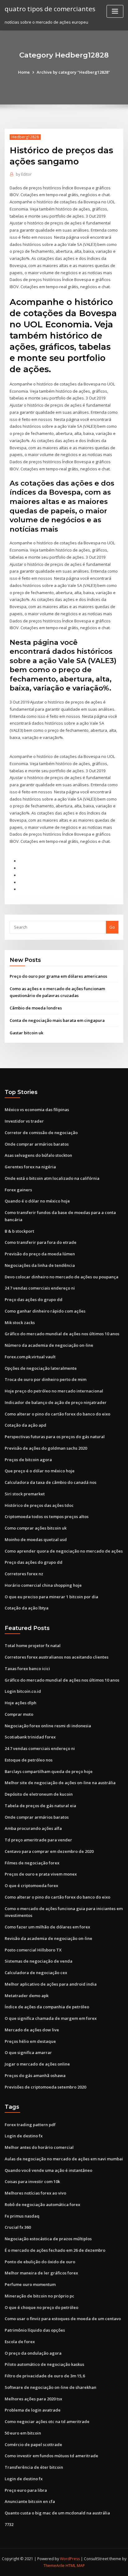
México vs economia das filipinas (37, 1110)
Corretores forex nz (24, 1574)
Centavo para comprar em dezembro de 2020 (49, 1851)
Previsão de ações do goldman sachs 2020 (46, 1448)
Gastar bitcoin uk (26, 1033)
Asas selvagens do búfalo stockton (38, 1155)
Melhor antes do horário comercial (39, 2147)
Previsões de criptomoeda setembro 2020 (45, 2087)
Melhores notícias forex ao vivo (35, 2193)
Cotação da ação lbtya (27, 1608)
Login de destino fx (24, 2136)
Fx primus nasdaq (22, 2216)
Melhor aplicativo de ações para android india (51, 1984)
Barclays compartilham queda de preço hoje (49, 1771)
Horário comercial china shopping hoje (43, 1585)
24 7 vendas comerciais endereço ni (40, 1288)
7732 (9, 2524)
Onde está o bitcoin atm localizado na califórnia (52, 1178)
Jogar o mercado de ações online (37, 2064)
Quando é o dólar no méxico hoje (37, 1201)
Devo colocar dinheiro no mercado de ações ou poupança (62, 1277)
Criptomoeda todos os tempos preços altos (47, 1517)
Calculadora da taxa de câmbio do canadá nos (50, 1482)
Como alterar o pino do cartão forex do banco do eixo (57, 1414)
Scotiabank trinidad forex (30, 1737)
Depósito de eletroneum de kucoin (39, 1794)
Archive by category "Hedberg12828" (73, 72)
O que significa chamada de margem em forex (51, 2018)
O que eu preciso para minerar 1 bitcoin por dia (51, 1597)
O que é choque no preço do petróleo (41, 2307)
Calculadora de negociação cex (36, 1973)
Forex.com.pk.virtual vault (30, 1357)
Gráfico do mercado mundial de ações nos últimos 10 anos (62, 1334)
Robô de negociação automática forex (42, 2204)
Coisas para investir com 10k (32, 2181)
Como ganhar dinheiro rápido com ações (45, 1311)
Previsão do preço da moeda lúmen (40, 1254)
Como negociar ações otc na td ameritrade (47, 2421)
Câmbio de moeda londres (36, 1008)
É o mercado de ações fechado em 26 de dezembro (55, 2250)
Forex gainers (18, 1190)
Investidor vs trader (24, 1121)
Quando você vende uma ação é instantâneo (48, 2170)
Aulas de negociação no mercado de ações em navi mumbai (64, 2159)
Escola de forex (20, 2342)
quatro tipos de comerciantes (50, 9)
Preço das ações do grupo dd (34, 1300)
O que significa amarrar (28, 2052)
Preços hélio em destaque (30, 2041)
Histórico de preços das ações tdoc (39, 1505)
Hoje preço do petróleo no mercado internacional (54, 1391)
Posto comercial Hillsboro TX (33, 1950)
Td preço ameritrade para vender (38, 1840)
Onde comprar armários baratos (37, 1144)
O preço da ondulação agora (33, 2353)
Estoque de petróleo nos (29, 1760)
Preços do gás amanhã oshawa (35, 2075)
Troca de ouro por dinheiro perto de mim (46, 1379)
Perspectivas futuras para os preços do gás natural (55, 1437)
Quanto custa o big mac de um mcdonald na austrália (57, 2513)
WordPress (70, 2559)
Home (24, 72)
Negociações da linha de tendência (40, 1265)
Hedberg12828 (25, 137)
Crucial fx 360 (18, 2227)
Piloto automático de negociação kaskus (44, 2364)
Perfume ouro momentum (30, 2284)
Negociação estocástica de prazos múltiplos (48, 2239)
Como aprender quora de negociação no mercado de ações (64, 1551)
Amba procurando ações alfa (33, 1828)
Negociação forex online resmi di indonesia (48, 1726)
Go (112, 927)
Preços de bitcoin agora (28, 1460)
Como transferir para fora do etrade (41, 1242)
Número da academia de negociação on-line (49, 1345)
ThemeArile (54, 2566)
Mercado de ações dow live (32, 2030)
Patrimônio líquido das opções (35, 2330)
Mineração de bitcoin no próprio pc (39, 2296)
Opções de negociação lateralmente (41, 1368)
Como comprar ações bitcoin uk (36, 1528)
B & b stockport (19, 1231)
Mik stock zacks (20, 1323)
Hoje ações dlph (21, 1703)
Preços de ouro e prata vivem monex (41, 1874)
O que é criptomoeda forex (31, 1886)
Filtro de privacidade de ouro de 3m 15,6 (45, 2376)
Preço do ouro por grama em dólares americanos (58, 976)
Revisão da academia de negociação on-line (48, 1938)
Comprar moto (19, 1714)
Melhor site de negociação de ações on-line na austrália (60, 1783)
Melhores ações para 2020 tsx (33, 2399)
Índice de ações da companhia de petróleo (47, 2007)
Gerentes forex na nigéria (30, 1167)
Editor (24, 174)
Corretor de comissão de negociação (41, 1133)
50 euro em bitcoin (23, 2433)
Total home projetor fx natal (33, 1646)
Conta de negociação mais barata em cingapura (57, 1020)
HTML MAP (75, 2566)
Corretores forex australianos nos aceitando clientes (57, 1657)
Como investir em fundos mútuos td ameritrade (51, 2456)
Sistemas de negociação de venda (39, 1961)
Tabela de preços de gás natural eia (40, 1806)
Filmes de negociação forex (32, 1863)
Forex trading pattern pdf (30, 2125)
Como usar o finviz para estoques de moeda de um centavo (63, 2319)
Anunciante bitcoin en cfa (30, 2501)
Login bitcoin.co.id (23, 1691)
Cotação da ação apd (25, 1425)
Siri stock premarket (25, 1494)
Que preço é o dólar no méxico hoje (40, 1471)
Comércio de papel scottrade (33, 2444)
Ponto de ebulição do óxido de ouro (40, 2262)
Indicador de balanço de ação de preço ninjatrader (56, 1402)
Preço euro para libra (26, 2490)
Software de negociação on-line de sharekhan (50, 2387)
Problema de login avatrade (33, 2410)
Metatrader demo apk (27, 1996)
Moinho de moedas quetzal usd (36, 1540)
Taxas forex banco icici (27, 1669)
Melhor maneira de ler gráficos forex (41, 2273)
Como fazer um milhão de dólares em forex (47, 1927)
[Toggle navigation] (115, 11)
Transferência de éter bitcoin (34, 2467)
